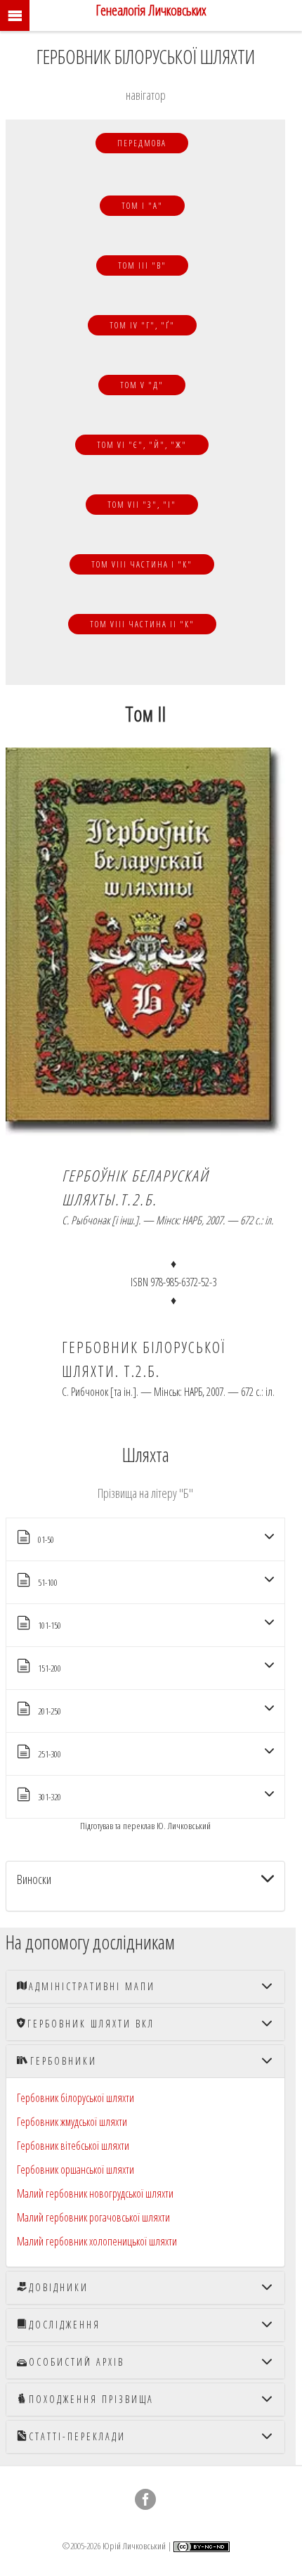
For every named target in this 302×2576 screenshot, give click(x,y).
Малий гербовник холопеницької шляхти (97, 2241)
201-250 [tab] (50, 1711)
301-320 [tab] (50, 1797)
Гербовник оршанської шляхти (75, 2170)
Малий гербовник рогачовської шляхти (93, 2217)
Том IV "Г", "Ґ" (142, 325)
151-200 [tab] (50, 1668)
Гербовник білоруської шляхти (75, 2098)
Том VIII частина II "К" (142, 624)
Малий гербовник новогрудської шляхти (95, 2193)
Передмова (142, 143)
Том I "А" (142, 206)
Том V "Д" (142, 385)
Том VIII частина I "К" (142, 564)
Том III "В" (142, 265)
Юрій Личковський (134, 2545)
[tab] (145, 1886)
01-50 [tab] (46, 1539)
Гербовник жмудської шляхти (72, 2122)
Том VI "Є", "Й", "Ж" (142, 445)
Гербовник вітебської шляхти (73, 2146)
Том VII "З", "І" (142, 505)
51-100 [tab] (48, 1582)
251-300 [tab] (50, 1754)
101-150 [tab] (50, 1625)
